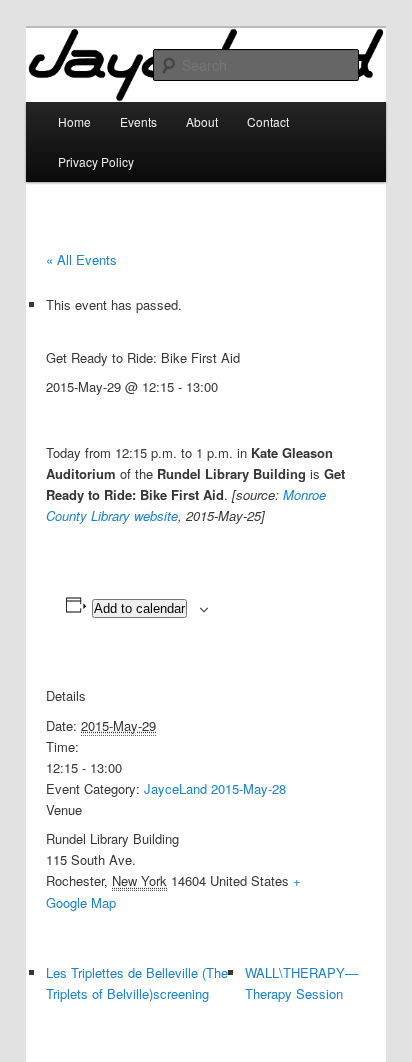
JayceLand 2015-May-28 (215, 788)
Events (138, 121)
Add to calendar (139, 608)
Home (74, 121)
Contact (268, 121)
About (202, 121)
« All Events (81, 259)
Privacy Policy (96, 161)
